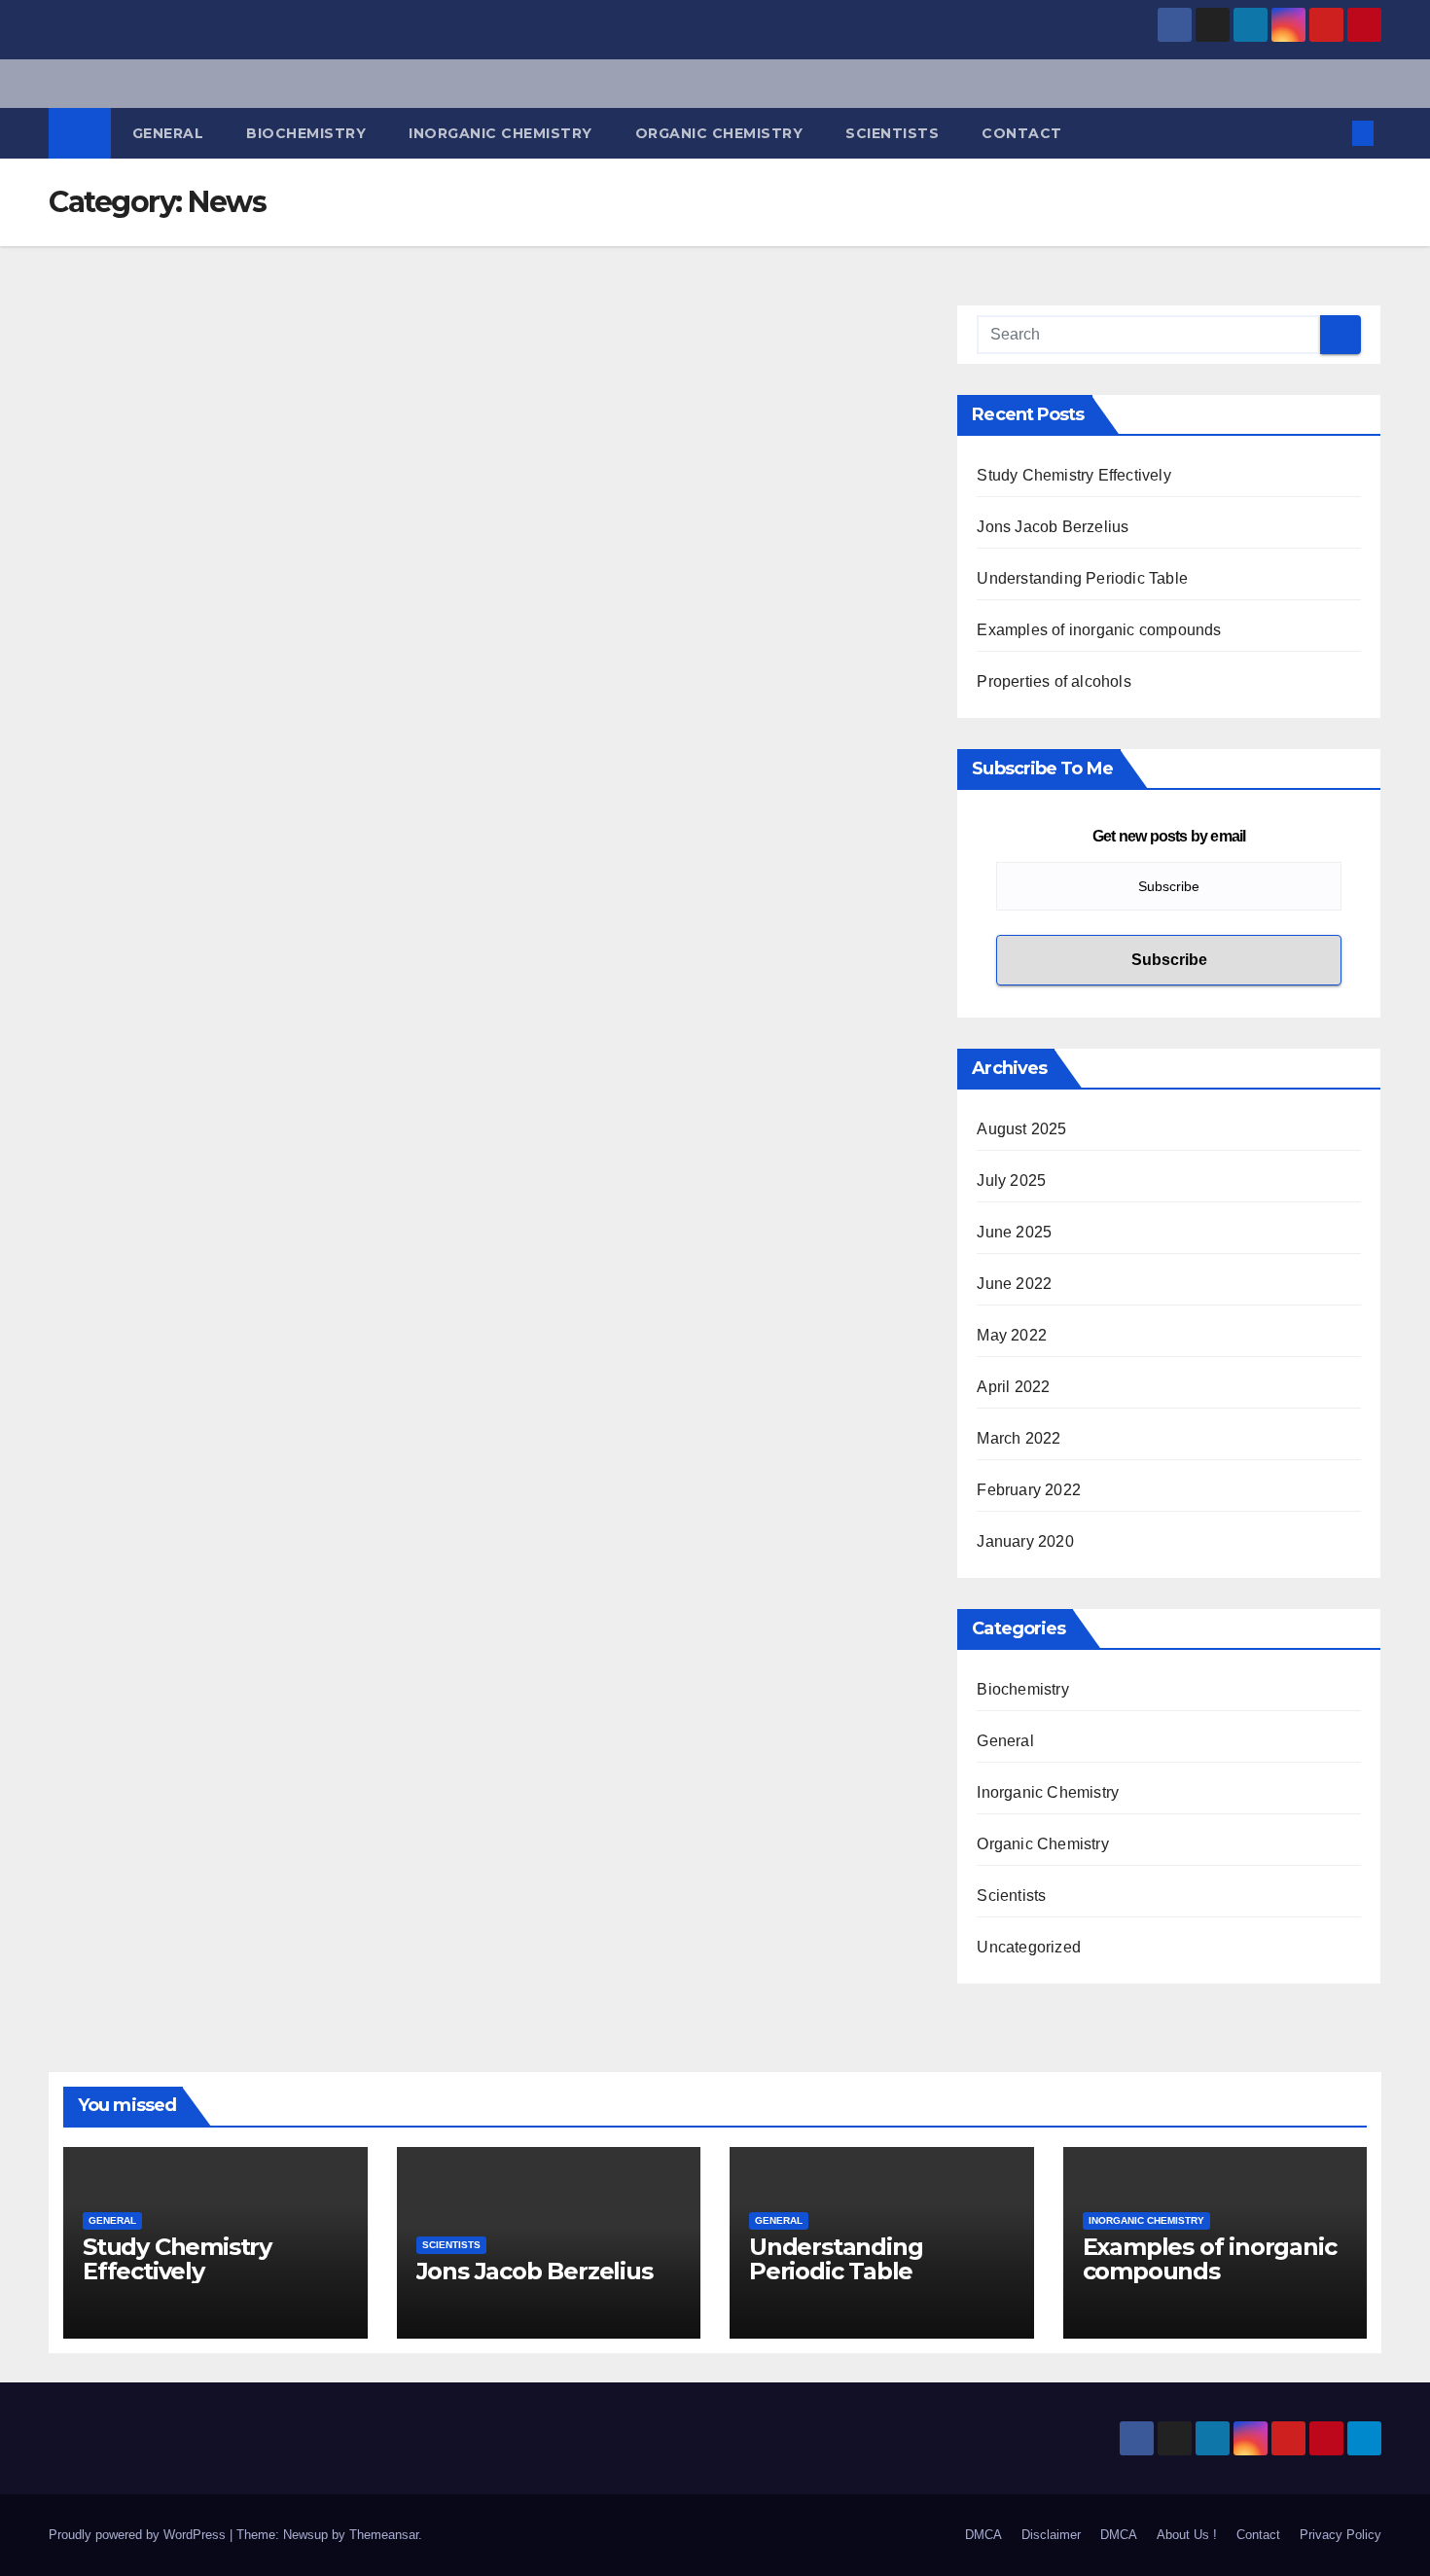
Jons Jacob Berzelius (1053, 527)
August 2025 (1021, 1129)
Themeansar (384, 2535)
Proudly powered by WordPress (139, 2535)
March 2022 (1019, 1438)
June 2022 (1014, 1284)
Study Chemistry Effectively (1073, 475)
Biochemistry (306, 133)
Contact (1022, 133)
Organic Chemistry (719, 133)
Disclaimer (1051, 2535)
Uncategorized (1029, 1947)
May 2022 (1012, 1335)
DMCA (983, 2535)
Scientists (892, 133)
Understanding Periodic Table (1082, 578)
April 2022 (1013, 1387)
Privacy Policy (1341, 2535)
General (168, 133)
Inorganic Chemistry (500, 133)
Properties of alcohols (1054, 681)
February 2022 (1029, 1490)
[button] (1331, 133)
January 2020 (1025, 1541)
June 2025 (1014, 1232)
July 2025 (1011, 1181)
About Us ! (1187, 2535)
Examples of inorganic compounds (1099, 630)
